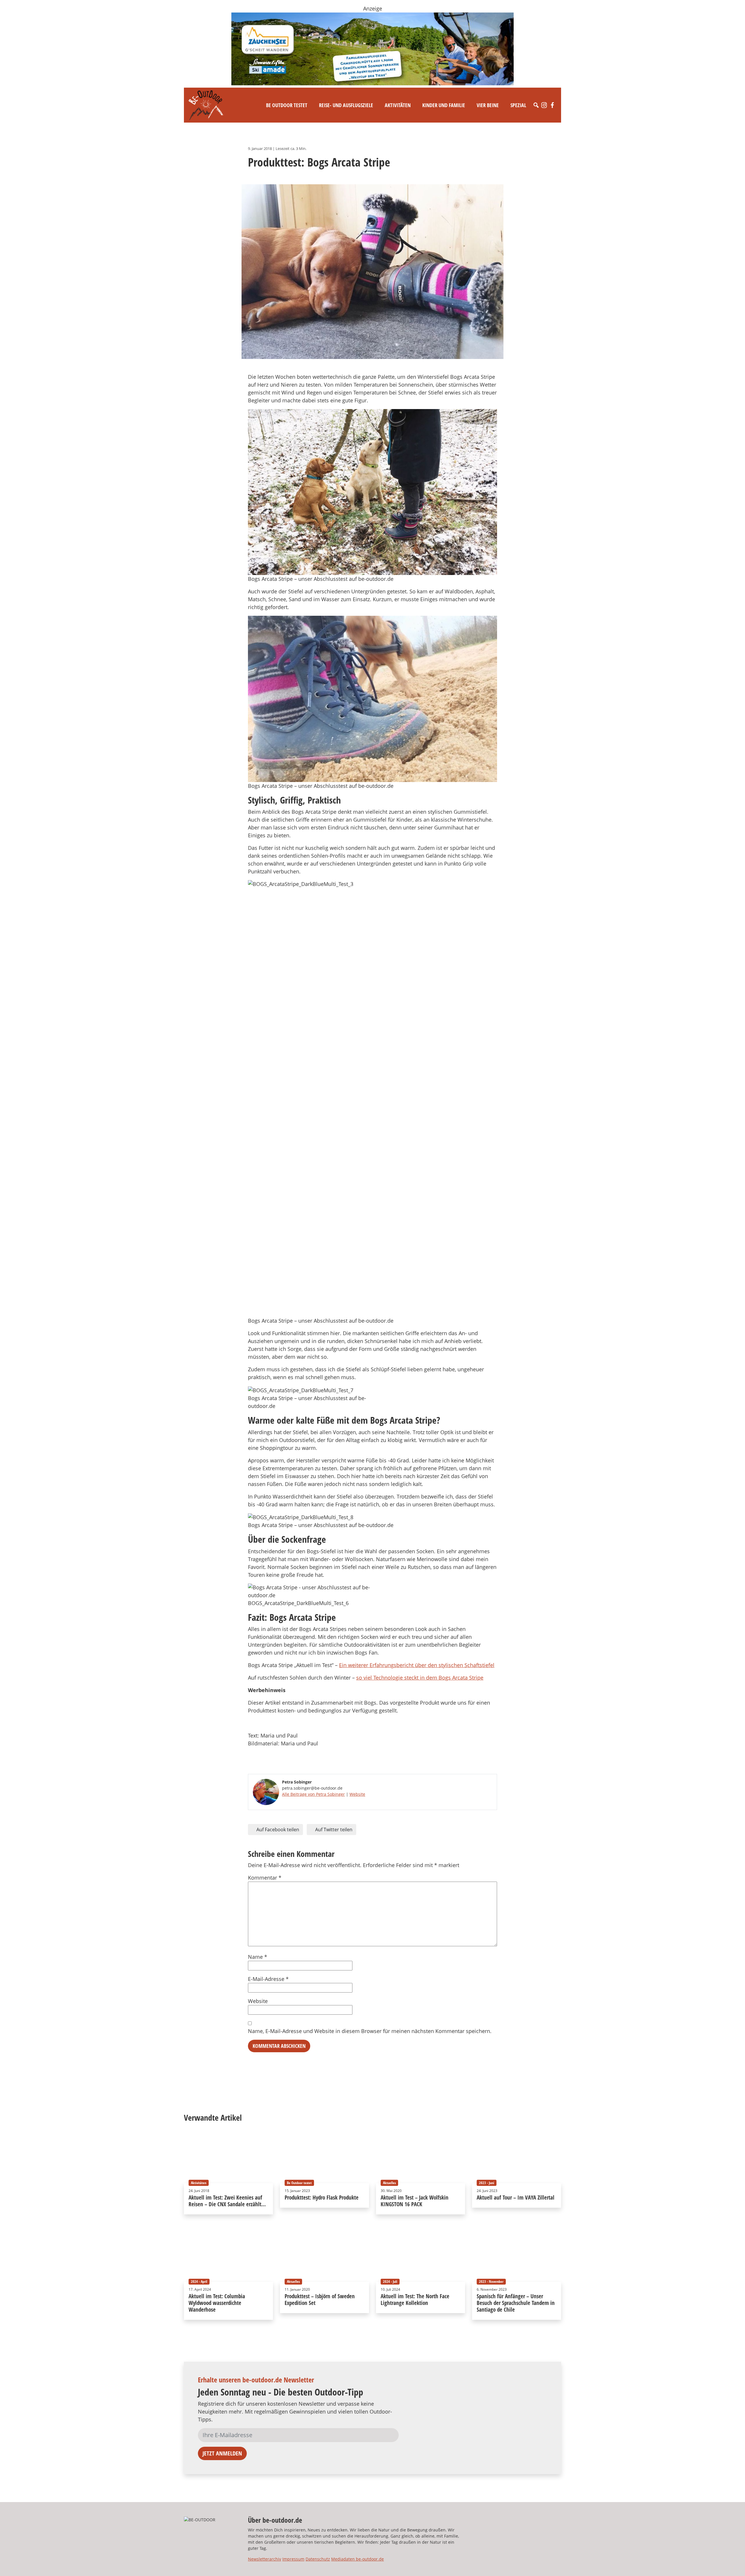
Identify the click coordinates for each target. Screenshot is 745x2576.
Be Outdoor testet (287, 105)
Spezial (518, 105)
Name (258, 1957)
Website (357, 1794)
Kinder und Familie (444, 105)
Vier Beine (488, 105)
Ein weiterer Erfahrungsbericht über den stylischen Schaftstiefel (417, 1665)
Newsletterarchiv (265, 2559)
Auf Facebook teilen (277, 1830)
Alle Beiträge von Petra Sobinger (313, 1794)
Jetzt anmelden (222, 2453)
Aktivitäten (398, 105)
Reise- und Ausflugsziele (346, 105)
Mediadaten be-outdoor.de (358, 2559)
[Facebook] (552, 105)
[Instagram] (544, 105)
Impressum (293, 2559)
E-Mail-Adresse (268, 1979)
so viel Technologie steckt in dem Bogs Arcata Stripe (420, 1678)
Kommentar (265, 1878)
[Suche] (536, 105)
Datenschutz (318, 2559)
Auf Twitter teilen (333, 1830)
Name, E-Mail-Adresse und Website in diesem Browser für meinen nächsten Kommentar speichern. (370, 2031)
